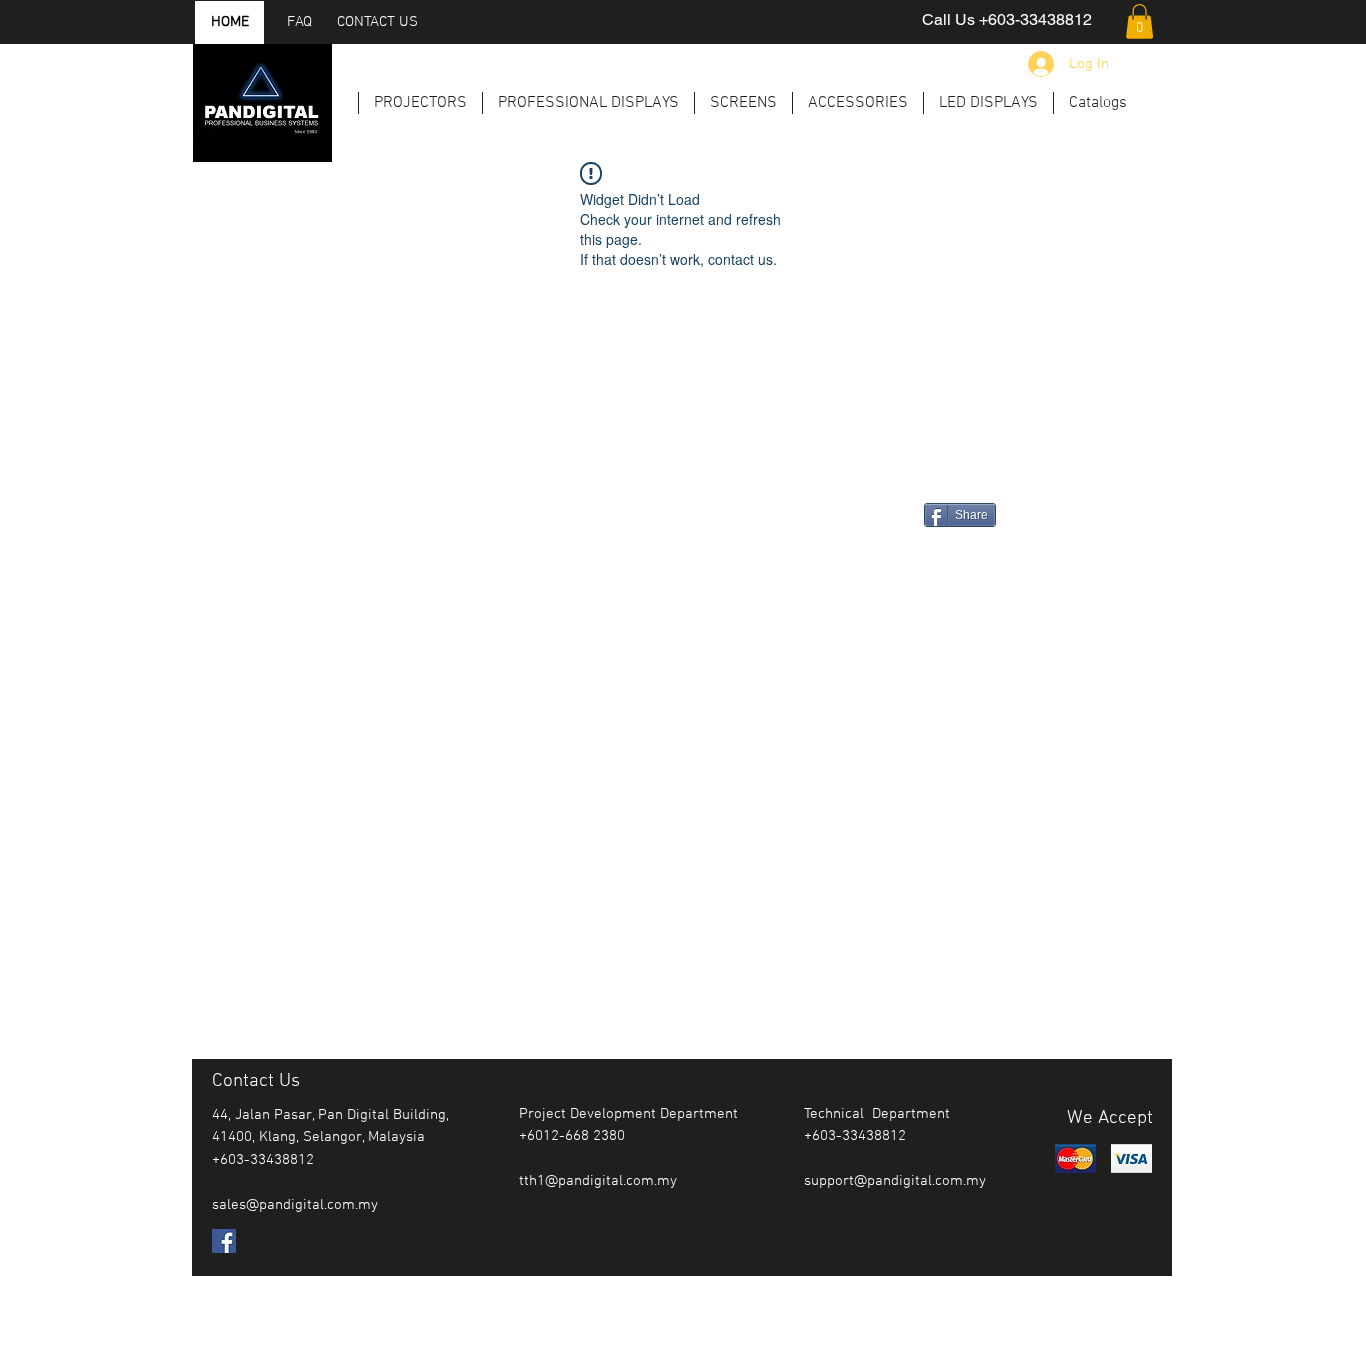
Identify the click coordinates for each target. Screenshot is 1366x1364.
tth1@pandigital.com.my (598, 1181)
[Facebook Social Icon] (224, 1241)
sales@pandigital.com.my (295, 1205)
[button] (1139, 21)
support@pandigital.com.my (895, 1181)
